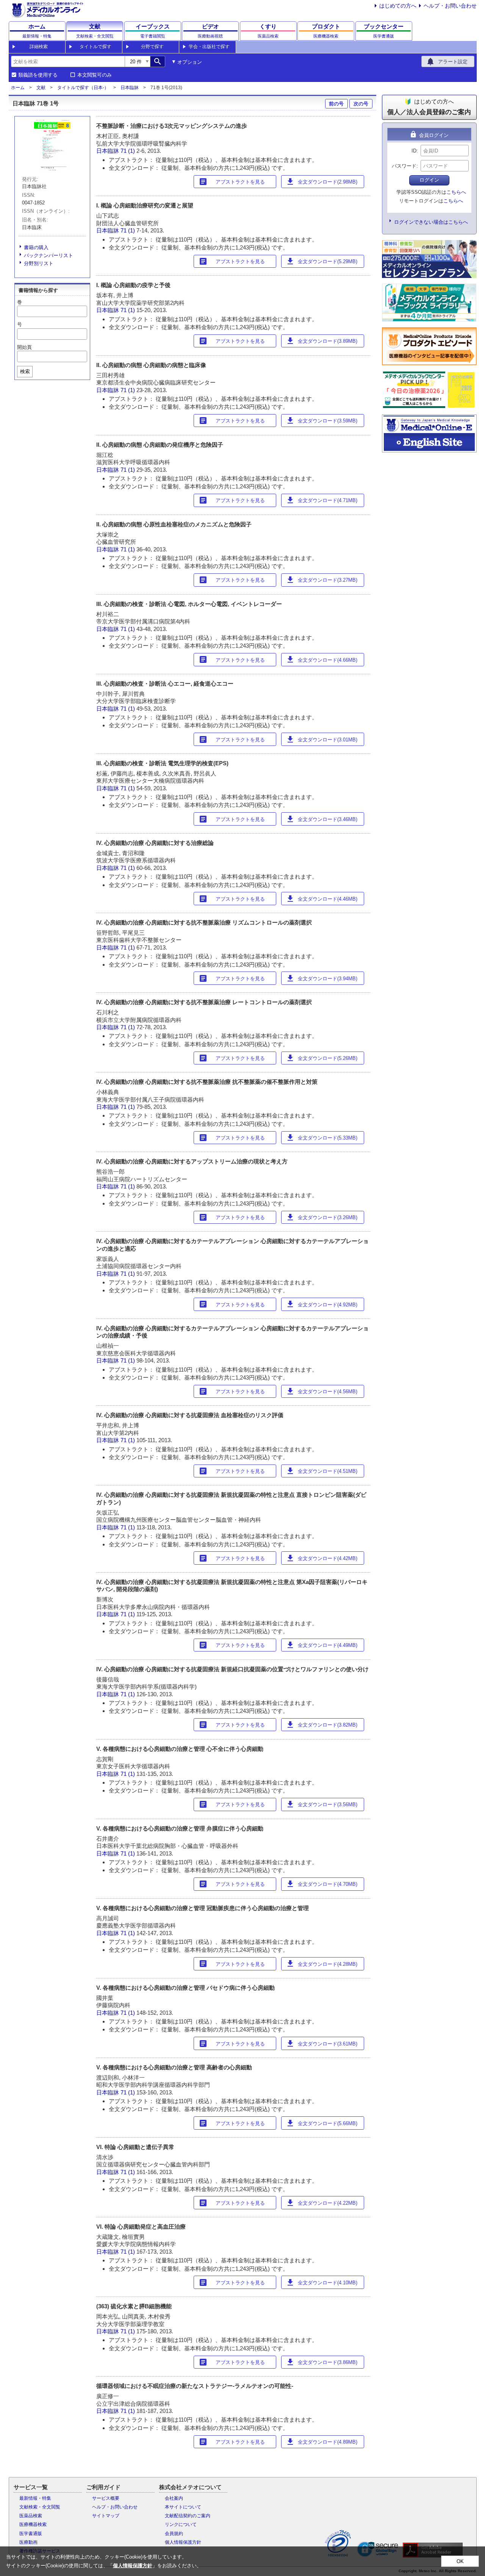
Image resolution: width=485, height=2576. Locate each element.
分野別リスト (39, 263)
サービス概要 (106, 2498)
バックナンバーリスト (48, 255)
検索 (25, 371)
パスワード (404, 166)
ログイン (429, 180)
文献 (41, 88)
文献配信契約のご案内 (188, 2516)
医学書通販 (31, 2534)
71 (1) (128, 151)
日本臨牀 (130, 88)
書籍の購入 (36, 247)
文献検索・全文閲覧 (40, 2507)
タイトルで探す (95, 47)
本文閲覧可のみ (95, 75)
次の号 (361, 104)
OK (460, 2561)
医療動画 (28, 2542)
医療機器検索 (33, 2524)
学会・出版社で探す (209, 47)
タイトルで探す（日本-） (83, 88)
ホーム (18, 88)
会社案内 (174, 2498)
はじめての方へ (398, 6)
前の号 (336, 104)
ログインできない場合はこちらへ (431, 222)
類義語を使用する (38, 75)
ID (414, 151)
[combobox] (68, 61)
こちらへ (456, 192)
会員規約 (174, 2534)
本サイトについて (183, 2507)
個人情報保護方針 (183, 2542)
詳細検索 (39, 47)
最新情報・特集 (35, 2498)
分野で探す (152, 47)
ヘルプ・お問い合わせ (450, 6)
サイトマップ (106, 2516)
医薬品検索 (31, 2516)
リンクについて (181, 2524)
